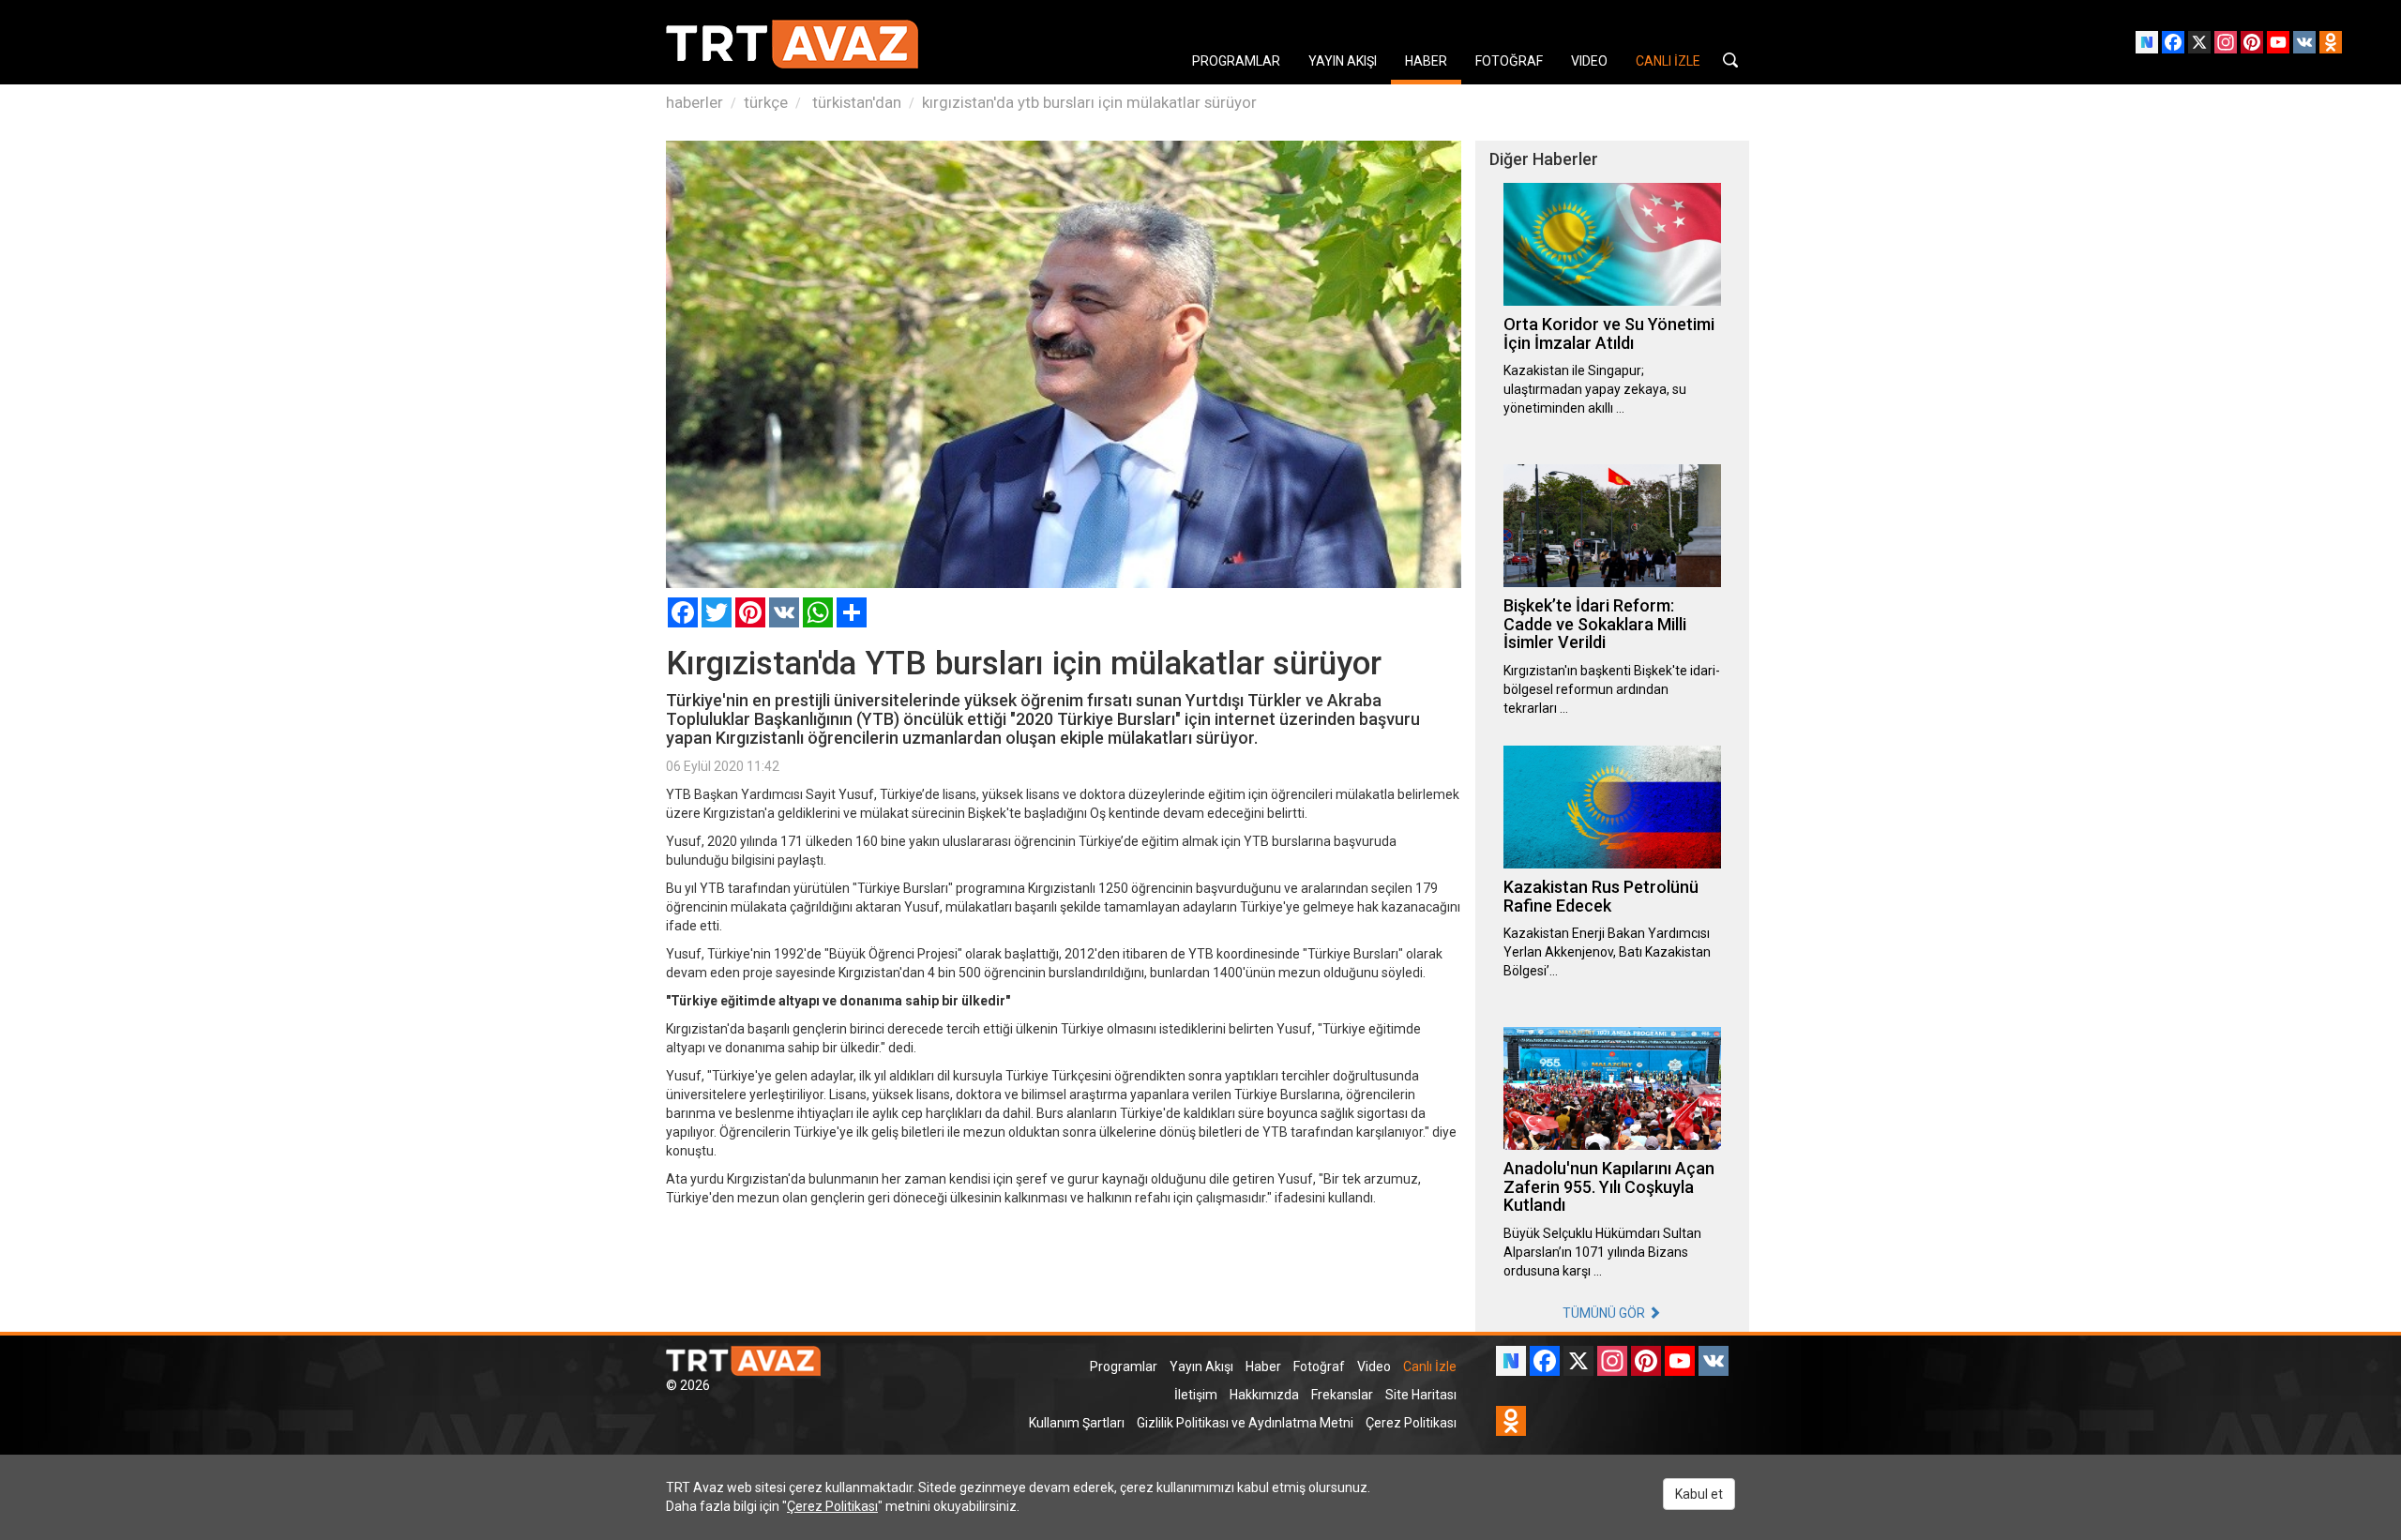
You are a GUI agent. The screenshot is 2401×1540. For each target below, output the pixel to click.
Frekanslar (1342, 1395)
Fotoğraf (1319, 1366)
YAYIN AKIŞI (1343, 61)
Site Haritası (1421, 1395)
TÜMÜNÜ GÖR (1605, 1313)
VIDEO (1589, 61)
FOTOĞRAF (1509, 61)
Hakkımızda (1264, 1395)
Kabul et (1699, 1494)
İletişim (1196, 1395)
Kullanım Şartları (1077, 1423)
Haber (1263, 1366)
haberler (695, 102)
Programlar (1124, 1366)
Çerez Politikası (1411, 1423)
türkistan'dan (855, 102)
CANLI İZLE (1668, 61)
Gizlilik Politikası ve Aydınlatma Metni (1245, 1423)
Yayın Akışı (1201, 1366)
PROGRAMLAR (1236, 61)
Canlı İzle (1430, 1366)
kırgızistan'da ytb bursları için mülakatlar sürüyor (1089, 102)
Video (1374, 1366)
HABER (1426, 61)
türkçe (766, 102)
